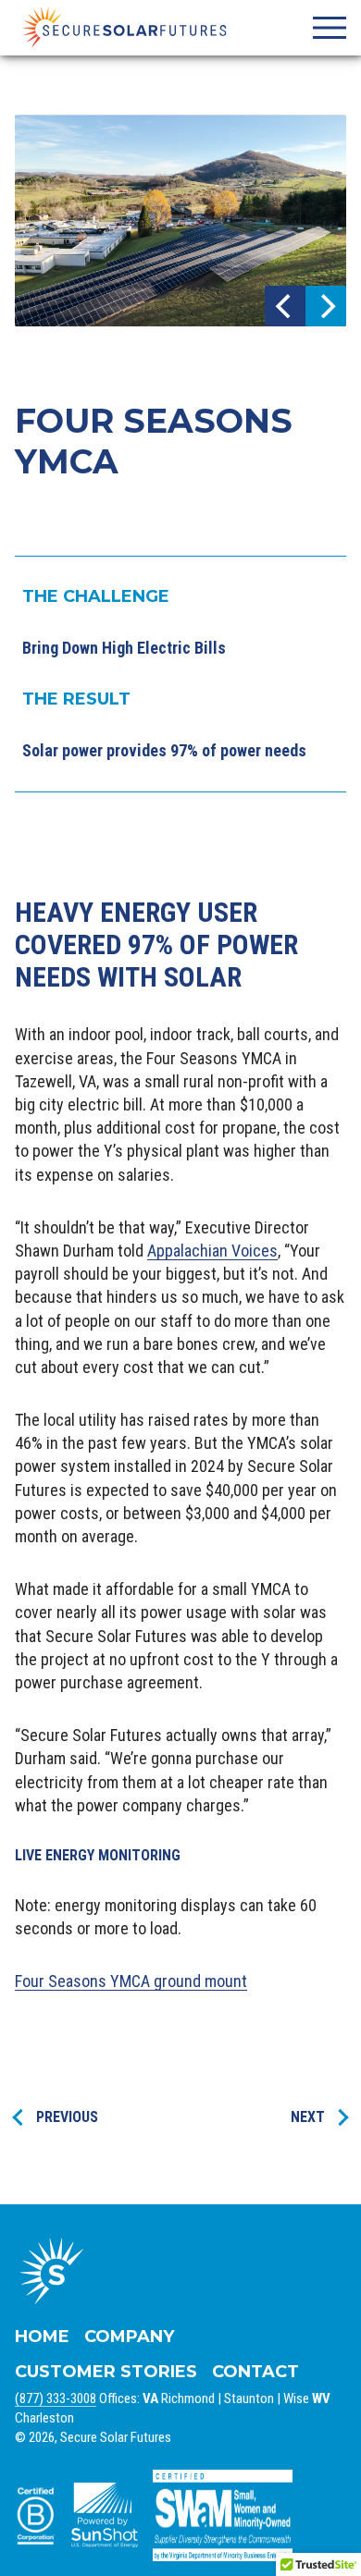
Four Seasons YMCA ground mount (131, 1981)
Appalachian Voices (212, 1251)
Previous (67, 2117)
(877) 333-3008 (56, 2398)
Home (42, 2337)
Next (308, 2117)
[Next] (326, 306)
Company (129, 2337)
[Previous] (285, 306)
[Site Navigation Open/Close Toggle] (330, 28)
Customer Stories (106, 2372)
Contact (255, 2372)
